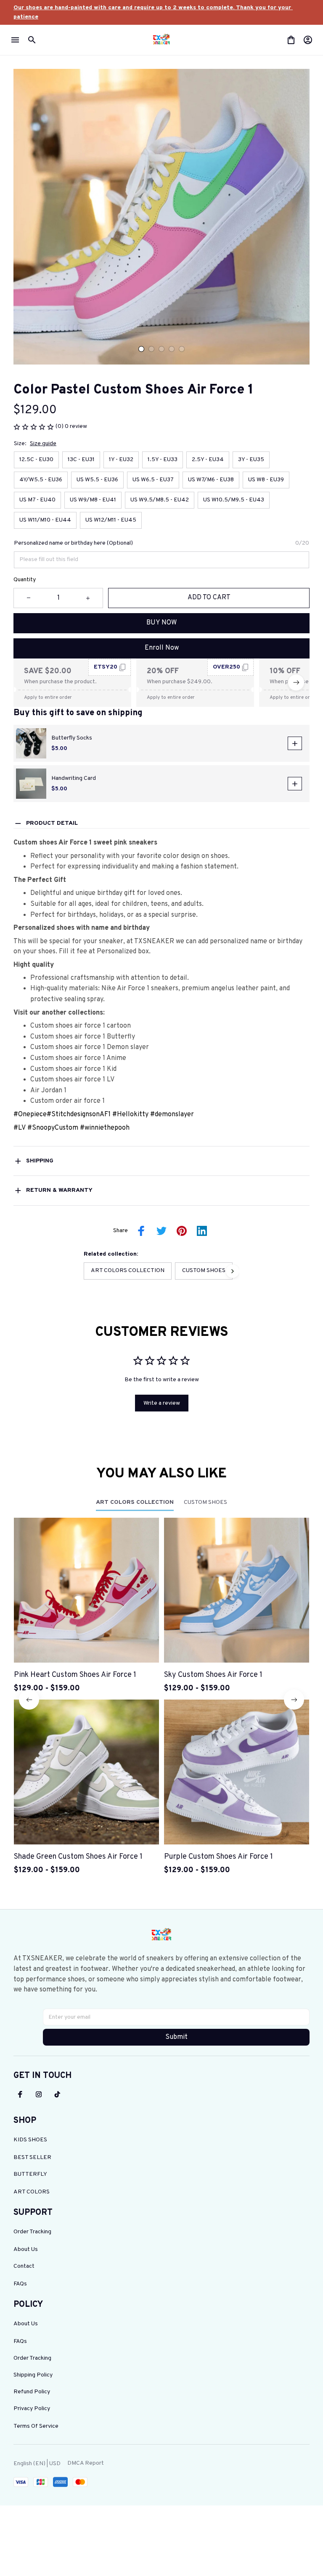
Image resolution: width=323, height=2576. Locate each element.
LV (22, 1128)
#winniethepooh (105, 1128)
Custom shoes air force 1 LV (72, 1080)
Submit (176, 2037)
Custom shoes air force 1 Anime (79, 1058)
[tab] (141, 349)
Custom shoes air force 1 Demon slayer (90, 1047)
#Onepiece (30, 1115)
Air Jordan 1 (48, 1091)
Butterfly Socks (72, 738)
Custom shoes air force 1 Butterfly (83, 1037)
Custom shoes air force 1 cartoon (81, 1026)
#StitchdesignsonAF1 (79, 1115)
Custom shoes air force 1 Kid (73, 1069)
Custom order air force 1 (68, 1101)
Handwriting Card (74, 778)
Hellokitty (134, 1115)
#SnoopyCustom (53, 1128)
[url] (161, 12)
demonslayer (174, 1115)
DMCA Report (86, 2463)
